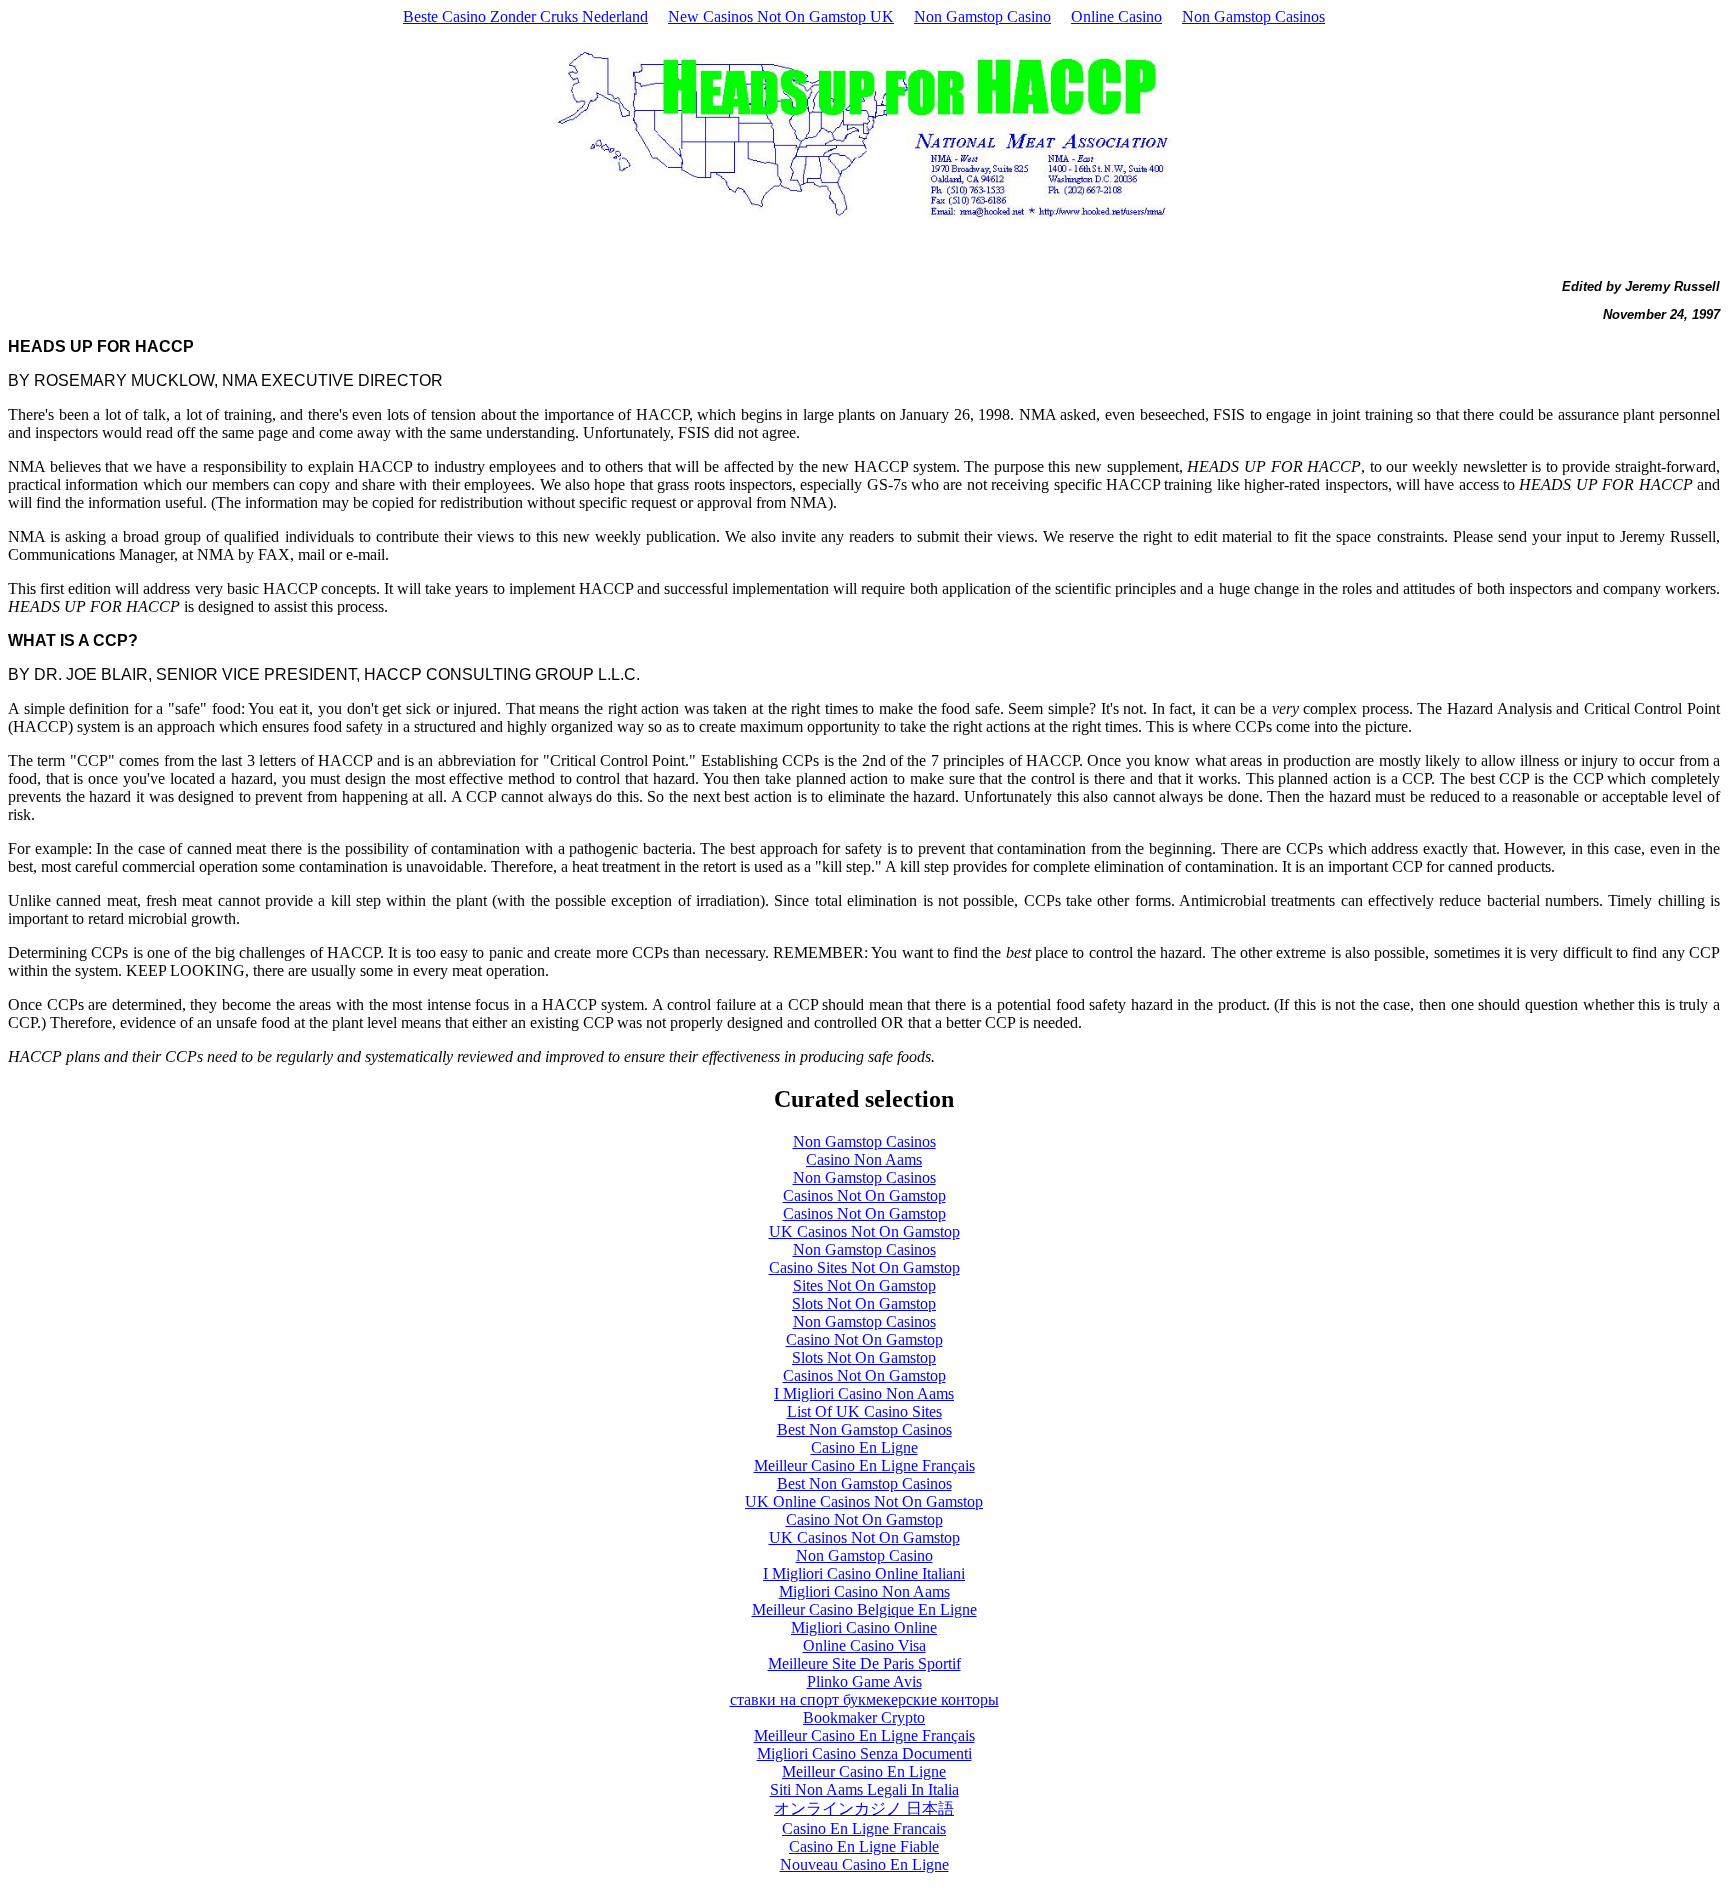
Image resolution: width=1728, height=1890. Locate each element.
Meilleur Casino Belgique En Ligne (864, 1609)
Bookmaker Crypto (864, 1717)
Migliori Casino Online (864, 1627)
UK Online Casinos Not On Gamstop (864, 1501)
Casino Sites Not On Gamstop (864, 1267)
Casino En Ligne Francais (864, 1828)
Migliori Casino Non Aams (864, 1591)
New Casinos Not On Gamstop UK (781, 16)
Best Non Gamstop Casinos (864, 1429)
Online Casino (1116, 16)
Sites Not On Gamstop (864, 1285)
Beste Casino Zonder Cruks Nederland (525, 16)
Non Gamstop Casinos (1253, 16)
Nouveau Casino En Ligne (864, 1864)
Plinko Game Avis (864, 1681)
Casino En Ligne (864, 1447)
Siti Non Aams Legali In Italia (864, 1789)
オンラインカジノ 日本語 (864, 1808)
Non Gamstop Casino (982, 16)
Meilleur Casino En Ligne (864, 1771)
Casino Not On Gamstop (864, 1339)
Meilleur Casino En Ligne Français (864, 1465)
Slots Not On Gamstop (864, 1303)
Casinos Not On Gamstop (864, 1195)
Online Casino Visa (864, 1645)
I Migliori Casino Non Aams (864, 1393)
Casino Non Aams (864, 1159)
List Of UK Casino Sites (864, 1411)
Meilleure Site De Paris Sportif (864, 1663)
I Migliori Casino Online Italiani (864, 1573)
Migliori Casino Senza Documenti (864, 1753)
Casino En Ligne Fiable (864, 1846)
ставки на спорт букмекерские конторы (864, 1699)
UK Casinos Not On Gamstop (864, 1231)
